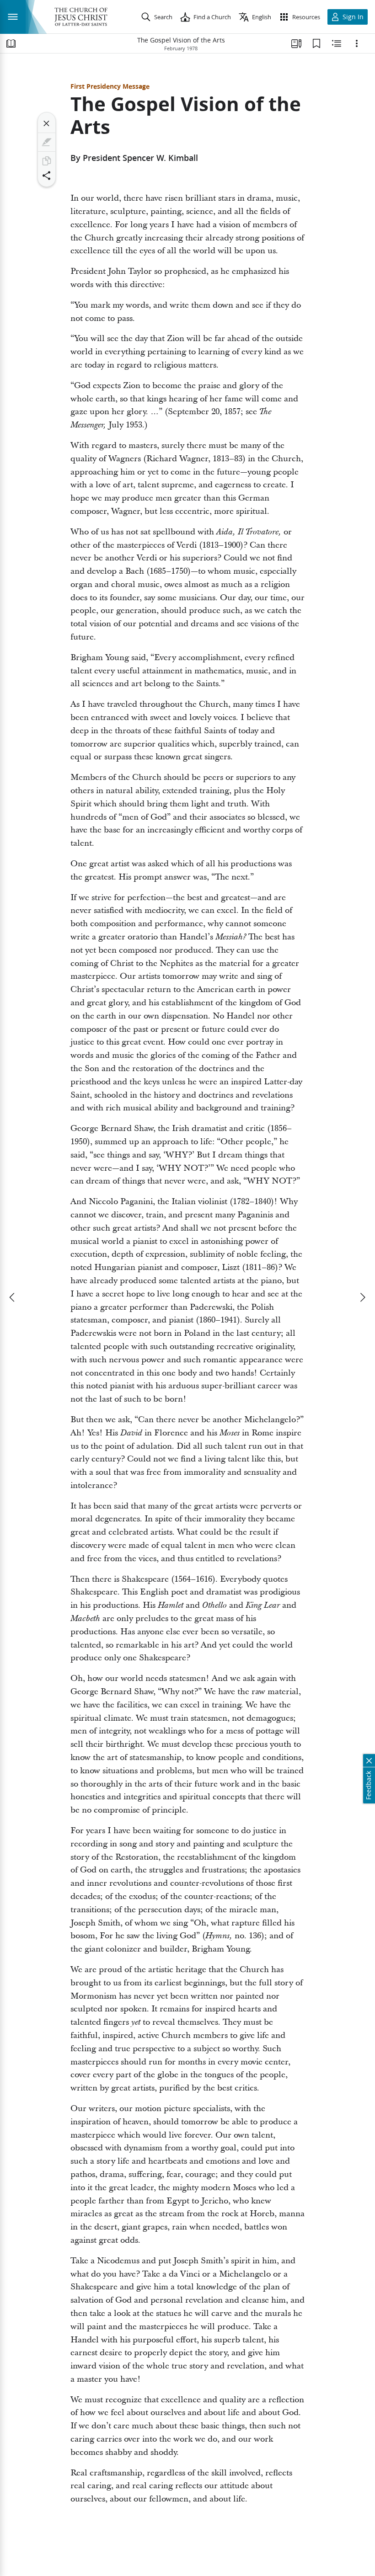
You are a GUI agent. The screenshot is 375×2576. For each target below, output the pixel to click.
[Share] (47, 176)
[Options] (357, 43)
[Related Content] (337, 43)
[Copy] (47, 161)
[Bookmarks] (316, 43)
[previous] (13, 1297)
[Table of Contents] (11, 43)
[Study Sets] (296, 43)
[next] (362, 1297)
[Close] (47, 123)
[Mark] (47, 142)
